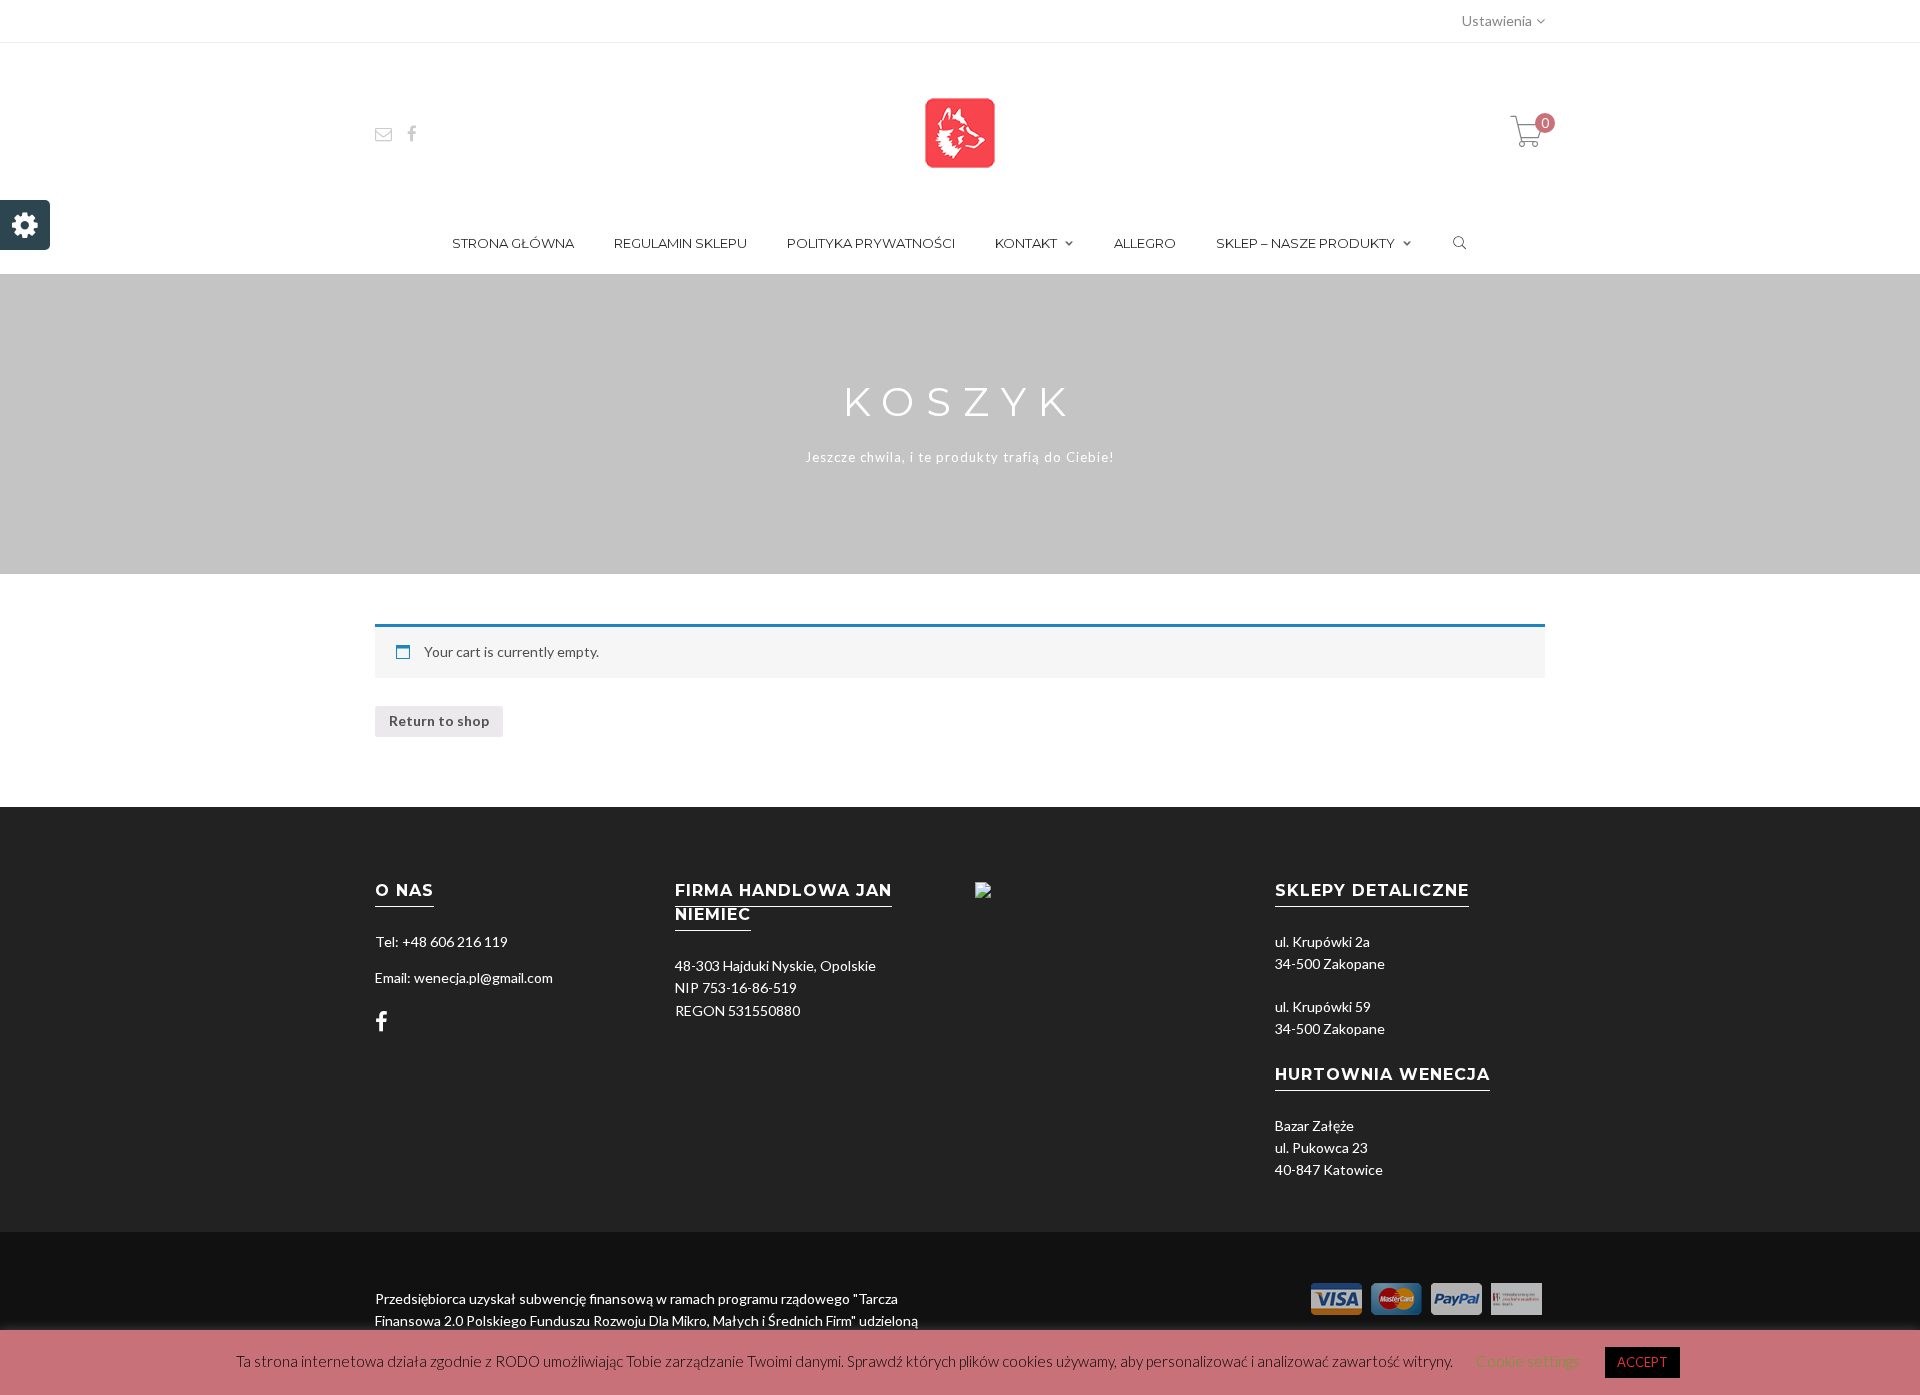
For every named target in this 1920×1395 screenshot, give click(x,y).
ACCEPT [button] (1642, 1362)
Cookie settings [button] (1528, 1361)
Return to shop (439, 720)
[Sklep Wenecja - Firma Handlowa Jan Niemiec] (960, 131)
